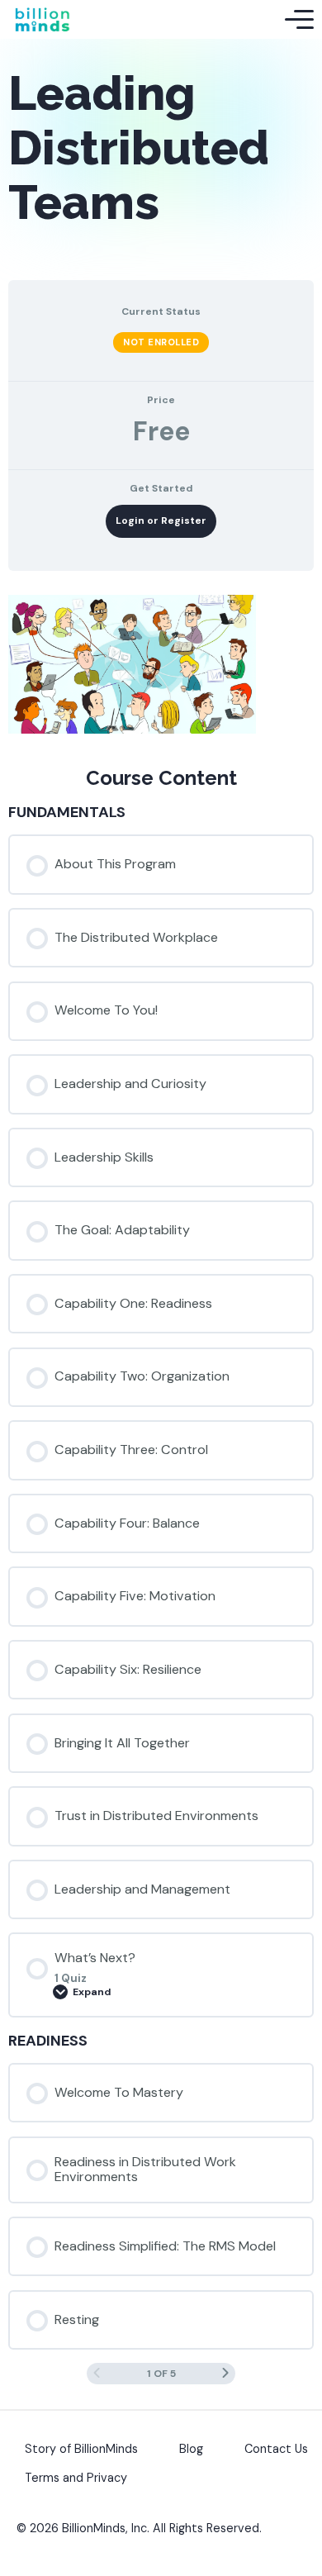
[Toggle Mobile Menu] (299, 20)
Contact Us (276, 2449)
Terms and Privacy (76, 2478)
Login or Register (161, 520)
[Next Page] (225, 2373)
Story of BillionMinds (81, 2449)
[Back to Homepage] (42, 19)
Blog (191, 2449)
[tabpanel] (161, 667)
